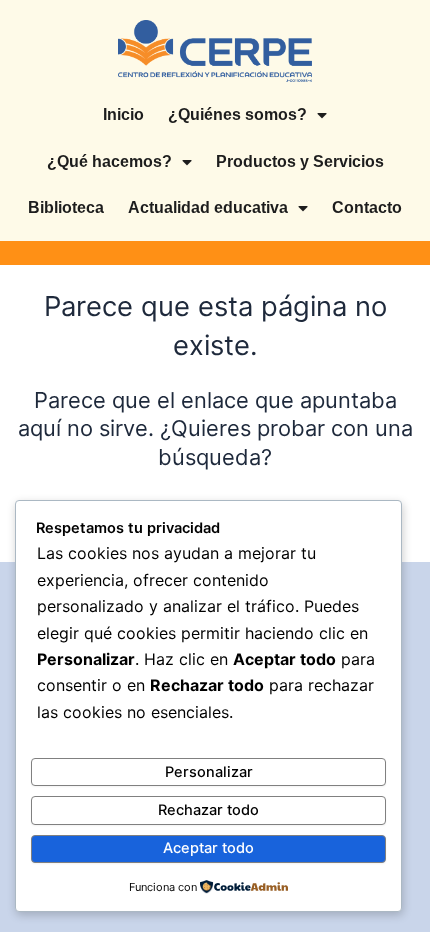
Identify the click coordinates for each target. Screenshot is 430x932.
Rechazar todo (208, 810)
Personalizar (209, 772)
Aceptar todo (208, 848)
